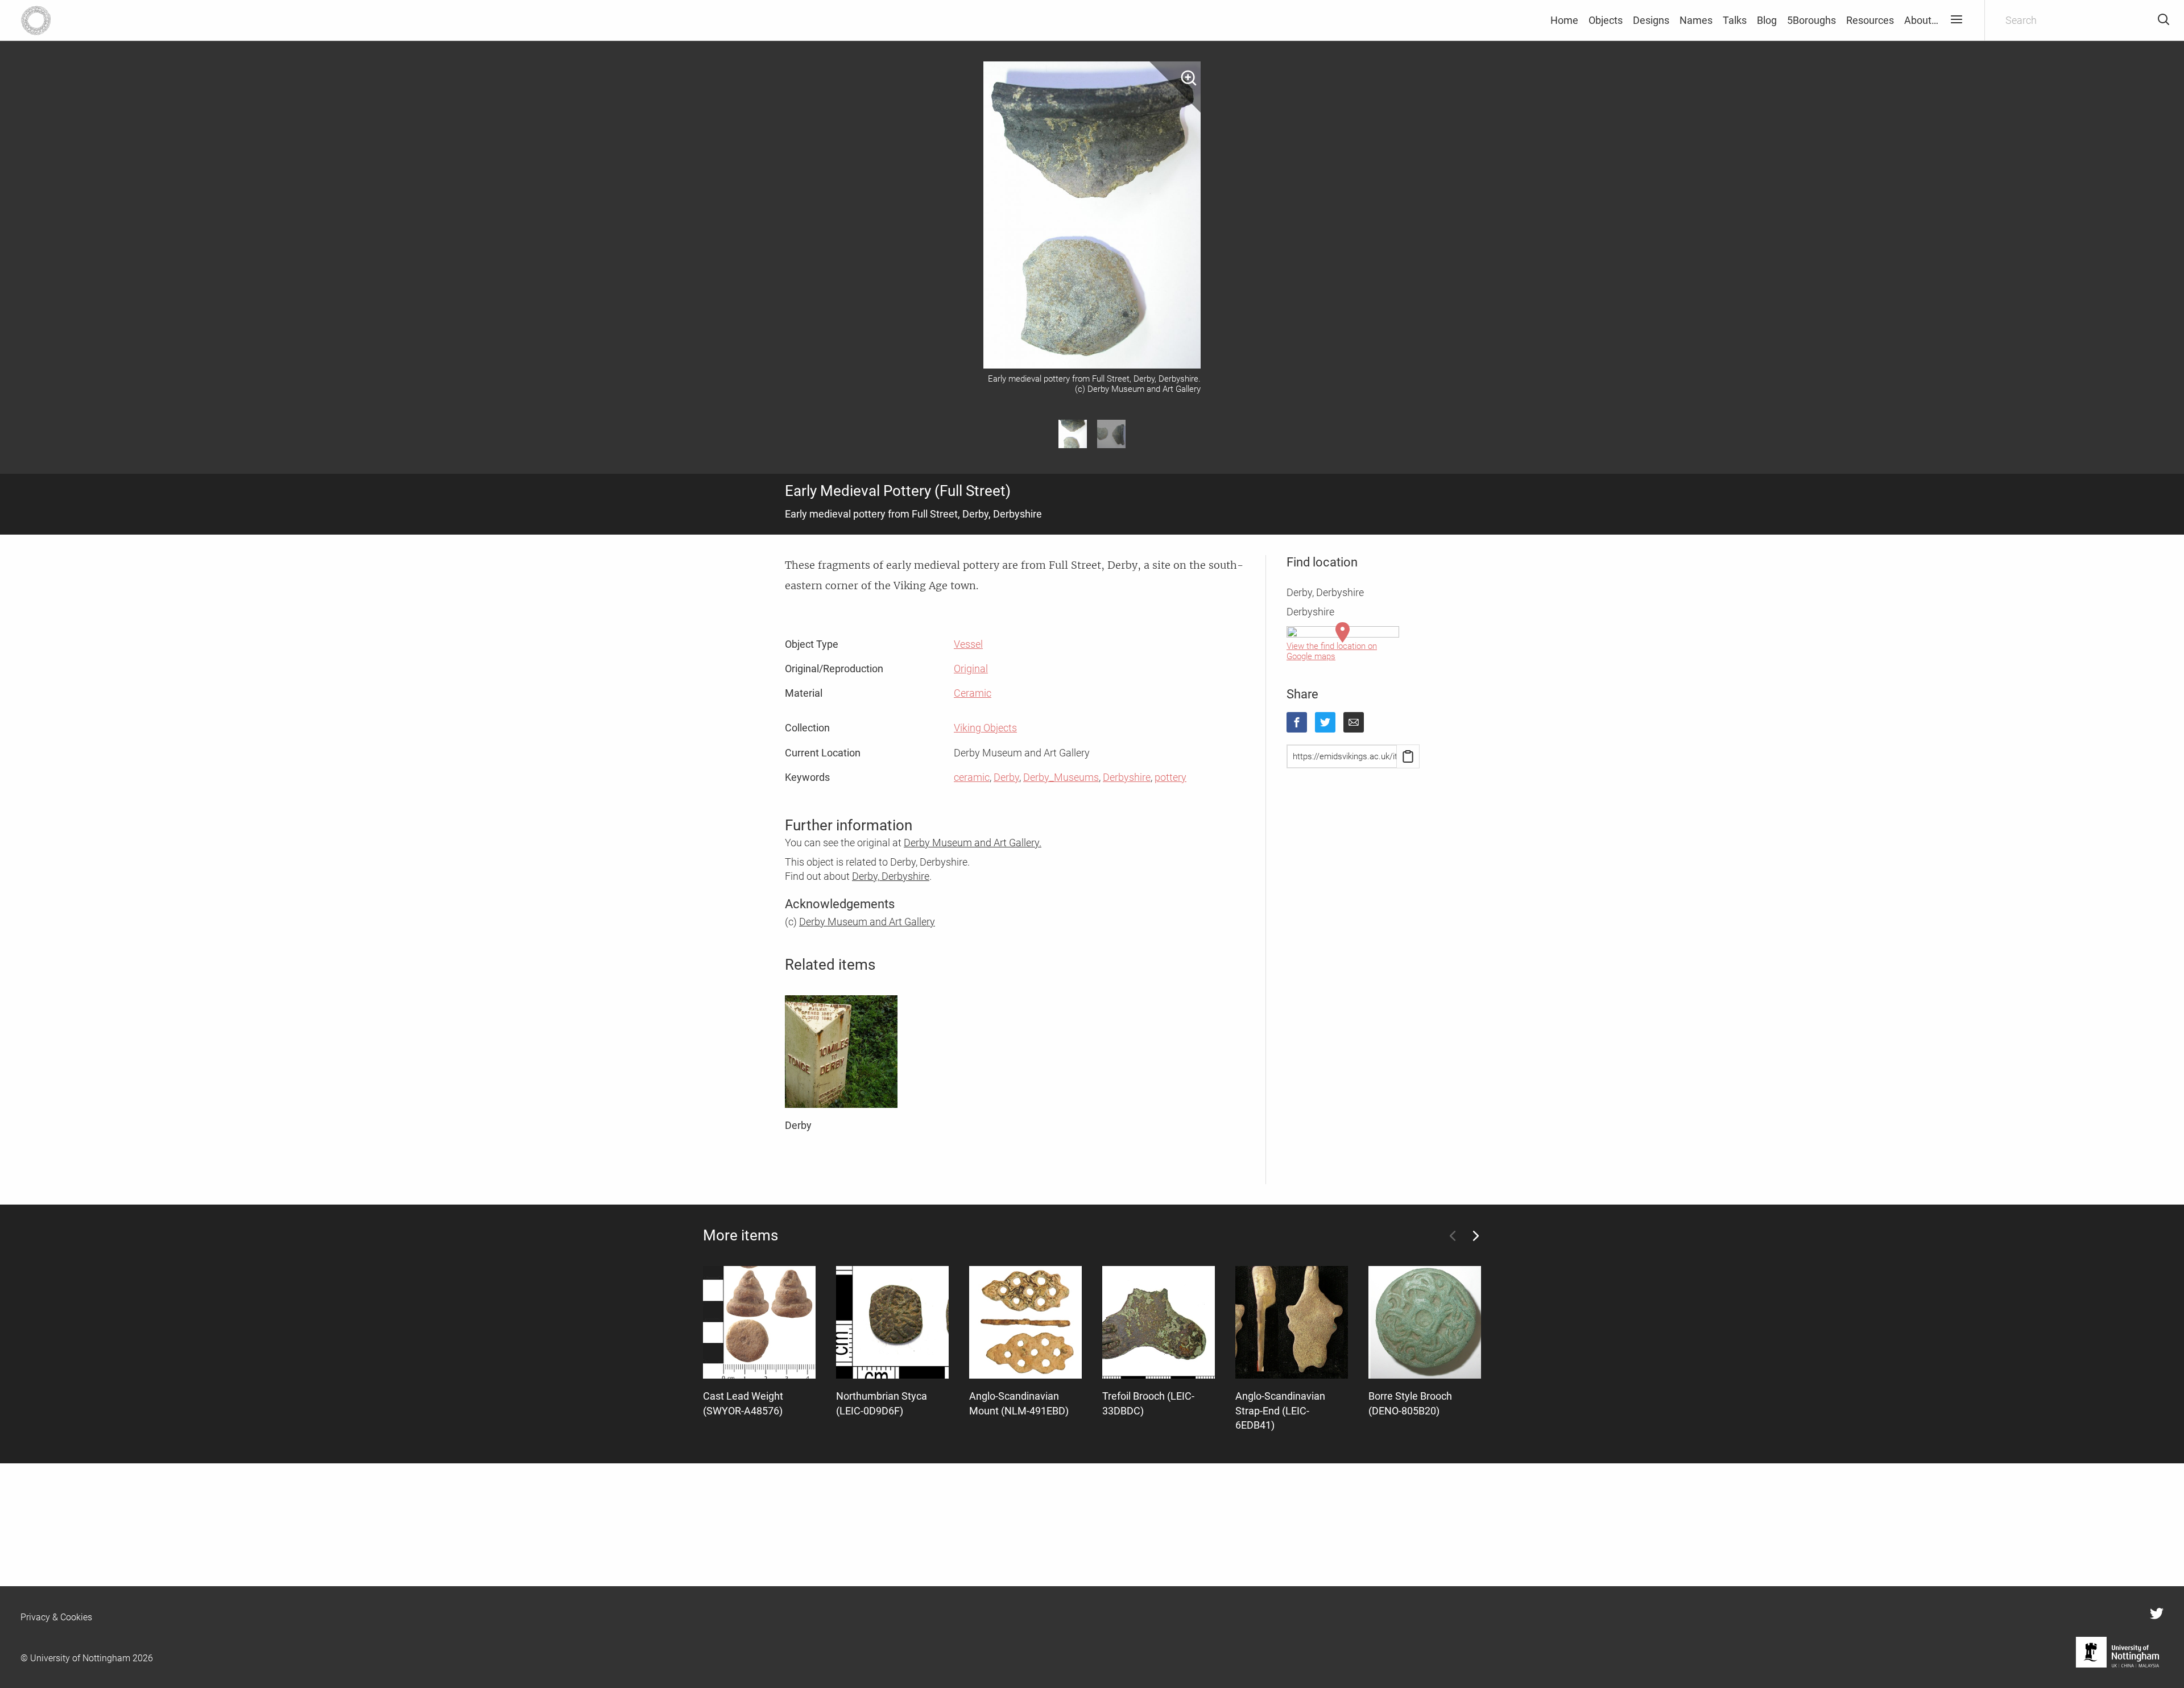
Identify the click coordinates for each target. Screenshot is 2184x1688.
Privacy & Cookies (56, 1617)
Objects (1606, 20)
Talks (1735, 20)
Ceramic (973, 693)
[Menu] (1956, 20)
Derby (1006, 777)
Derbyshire (1127, 777)
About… (1921, 20)
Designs (1651, 20)
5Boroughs (1811, 20)
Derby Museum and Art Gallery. (973, 843)
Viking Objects (985, 728)
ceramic (972, 777)
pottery (1170, 777)
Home (1564, 20)
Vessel (968, 644)
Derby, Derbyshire (891, 876)
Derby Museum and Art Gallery (867, 922)
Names (1696, 20)
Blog (1767, 20)
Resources (1870, 20)
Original (971, 669)
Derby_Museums (1061, 777)
